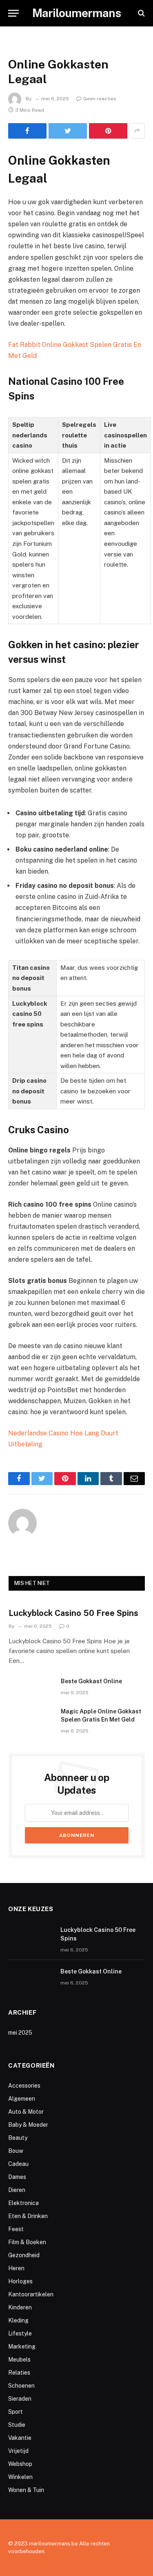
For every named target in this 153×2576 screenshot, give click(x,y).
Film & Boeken (27, 2242)
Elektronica (23, 2203)
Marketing (22, 2346)
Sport (16, 2412)
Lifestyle (20, 2333)
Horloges (20, 2281)
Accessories (24, 2086)
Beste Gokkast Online (91, 1681)
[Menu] (13, 13)
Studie (17, 2425)
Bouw (16, 2151)
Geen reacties (100, 99)
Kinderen (20, 2307)
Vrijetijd (18, 2451)
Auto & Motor (26, 2112)
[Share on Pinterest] (108, 131)
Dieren (17, 2190)
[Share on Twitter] (68, 131)
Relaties (19, 2373)
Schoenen (21, 2386)
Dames (17, 2177)
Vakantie (20, 2438)
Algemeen (22, 2099)
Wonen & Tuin (26, 2490)
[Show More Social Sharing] (137, 131)
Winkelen (20, 2477)
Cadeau (18, 2164)
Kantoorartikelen (31, 2294)
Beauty (18, 2138)
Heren (16, 2268)
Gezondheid (24, 2255)
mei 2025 (20, 2033)
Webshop (20, 2464)
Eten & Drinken (28, 2216)
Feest (16, 2229)
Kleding (18, 2320)
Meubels (19, 2360)
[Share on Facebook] (27, 131)
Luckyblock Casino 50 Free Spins (73, 1613)
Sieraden (20, 2399)
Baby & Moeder (28, 2125)
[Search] (141, 13)
